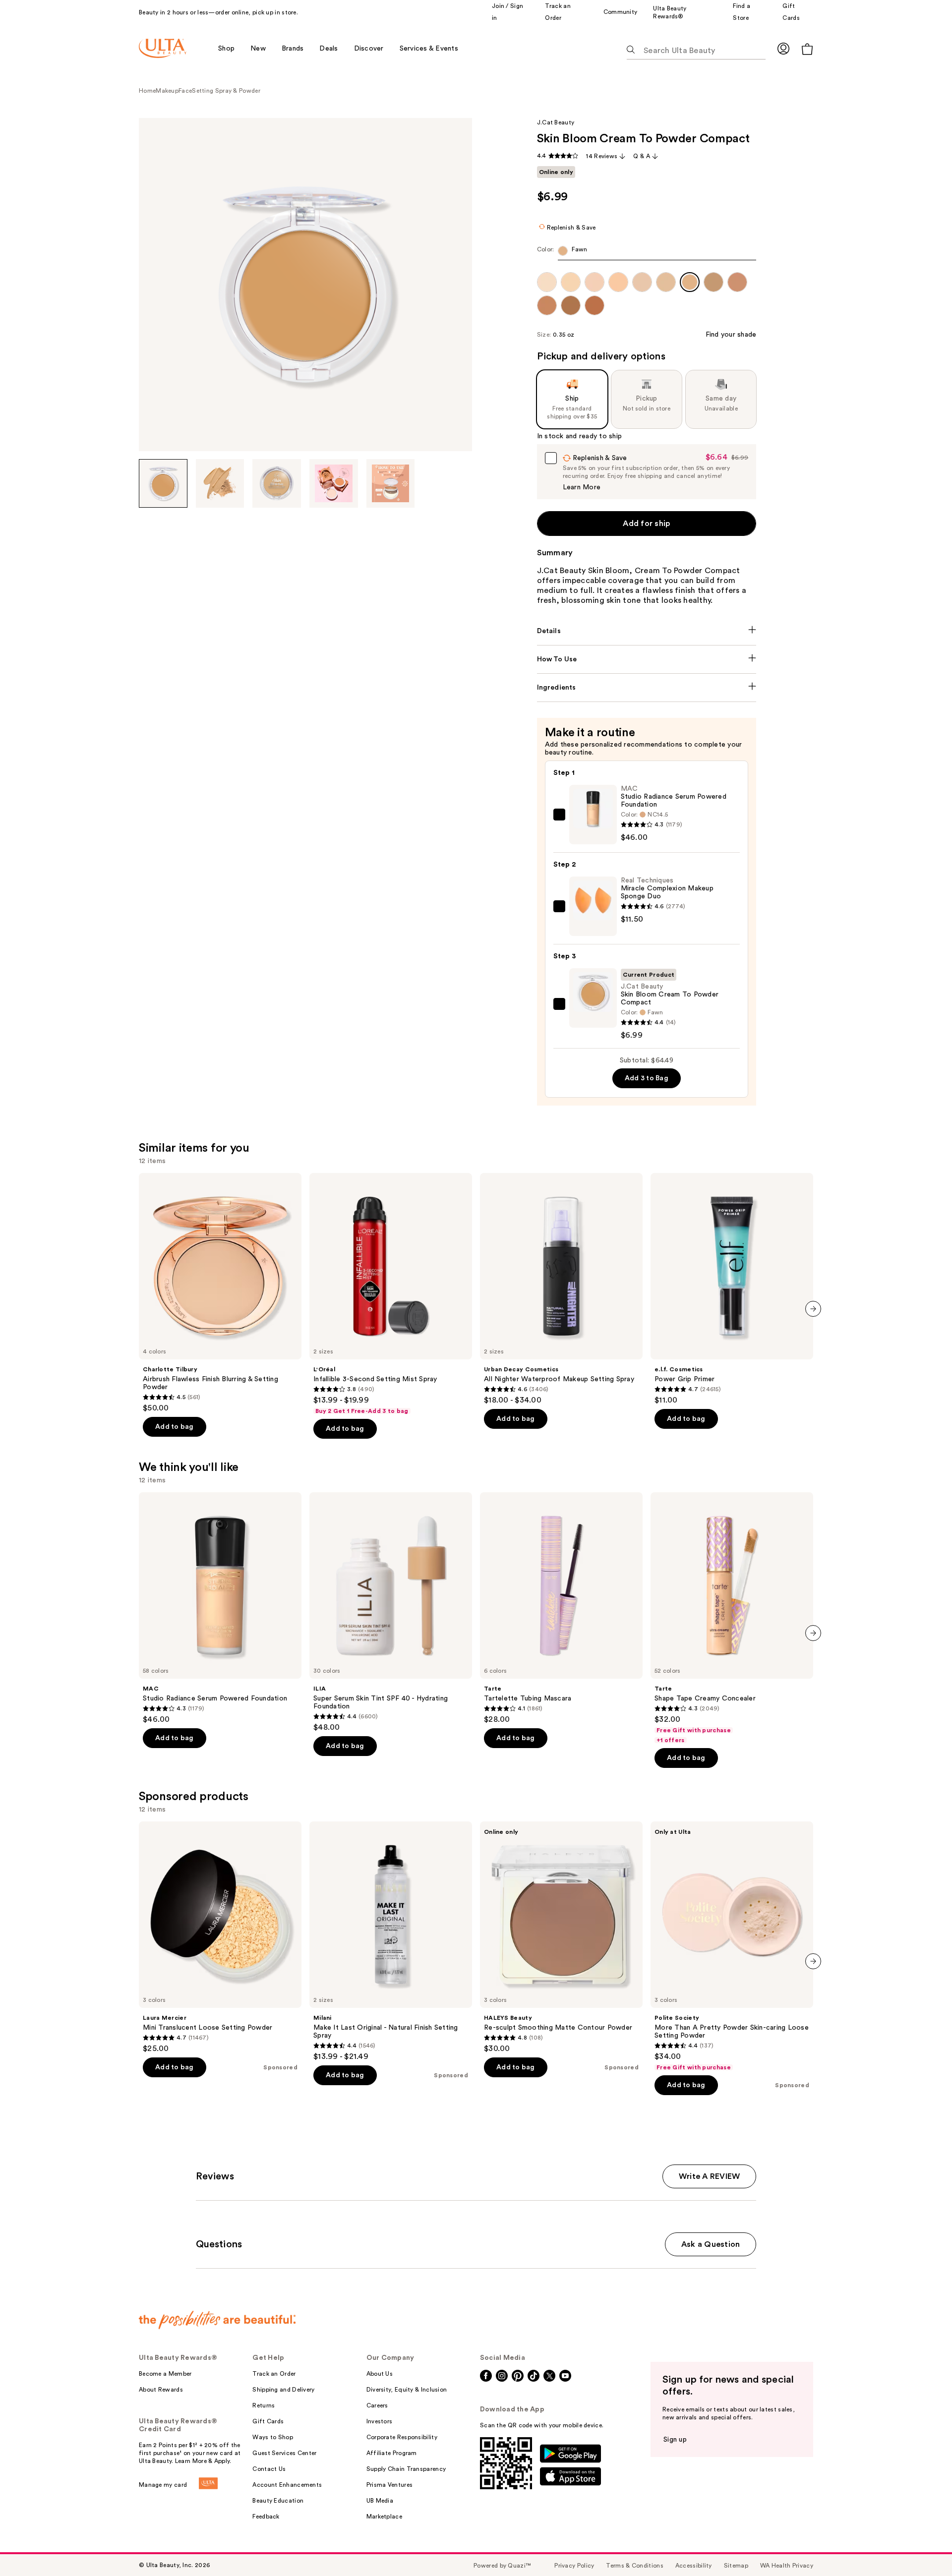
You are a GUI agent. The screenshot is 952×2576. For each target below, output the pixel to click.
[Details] (647, 631)
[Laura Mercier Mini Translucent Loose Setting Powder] (220, 1937)
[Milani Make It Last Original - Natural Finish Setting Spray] (391, 1941)
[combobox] (647, 253)
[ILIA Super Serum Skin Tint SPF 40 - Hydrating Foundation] (391, 1612)
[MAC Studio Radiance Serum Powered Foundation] (220, 1608)
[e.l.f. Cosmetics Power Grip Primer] (732, 1289)
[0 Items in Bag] (807, 49)
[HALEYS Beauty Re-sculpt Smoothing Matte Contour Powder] (561, 1937)
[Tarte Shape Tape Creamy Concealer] (732, 1618)
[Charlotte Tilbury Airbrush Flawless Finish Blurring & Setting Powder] (220, 1293)
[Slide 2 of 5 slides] (220, 483)
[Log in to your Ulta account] (783, 48)
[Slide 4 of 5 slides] (334, 483)
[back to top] (922, 2546)
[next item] (813, 1309)
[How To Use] (647, 659)
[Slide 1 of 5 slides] (163, 483)
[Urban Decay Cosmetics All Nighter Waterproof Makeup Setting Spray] (561, 1289)
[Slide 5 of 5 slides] (391, 483)
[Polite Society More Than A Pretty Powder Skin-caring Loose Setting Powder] (732, 1946)
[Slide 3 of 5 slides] (277, 483)
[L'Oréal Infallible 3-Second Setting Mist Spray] (391, 1294)
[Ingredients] (647, 688)
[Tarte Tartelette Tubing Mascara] (561, 1608)
